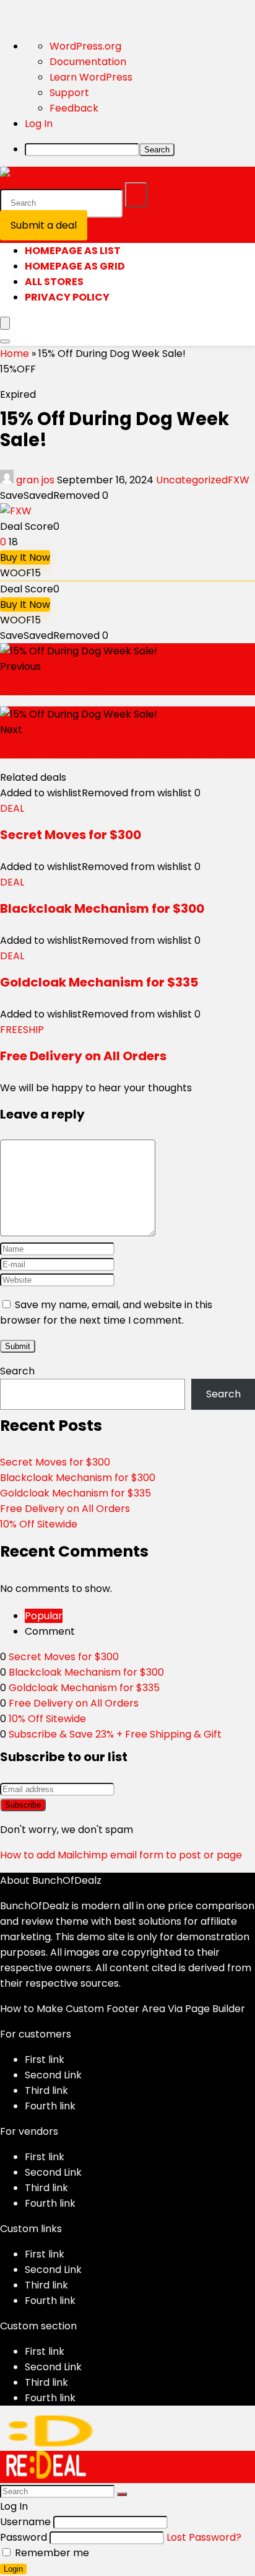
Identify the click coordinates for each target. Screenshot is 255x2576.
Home (15, 354)
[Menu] (5, 323)
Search (17, 1371)
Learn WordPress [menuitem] (91, 77)
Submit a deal (44, 225)
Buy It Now (25, 557)
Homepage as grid (75, 266)
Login (13, 2569)
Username (25, 2522)
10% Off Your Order (55, 688)
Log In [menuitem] (39, 124)
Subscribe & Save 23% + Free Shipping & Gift (115, 1734)
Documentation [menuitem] (88, 62)
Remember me (51, 2553)
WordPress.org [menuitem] (85, 46)
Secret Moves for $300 (71, 835)
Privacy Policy (67, 297)
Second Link (53, 2075)
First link (45, 2059)
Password (24, 2537)
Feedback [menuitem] (74, 108)
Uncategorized (192, 480)
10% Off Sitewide (39, 1524)
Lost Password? (204, 2537)
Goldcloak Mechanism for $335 (99, 982)
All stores (54, 282)
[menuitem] (140, 149)
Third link (46, 2090)
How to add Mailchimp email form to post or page (121, 1855)
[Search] (136, 195)
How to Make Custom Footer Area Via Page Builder (123, 2009)
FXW (239, 480)
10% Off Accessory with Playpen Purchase (122, 751)
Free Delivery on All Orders (83, 1056)
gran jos (35, 480)
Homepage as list (73, 251)
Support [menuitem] (69, 93)
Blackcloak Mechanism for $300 (102, 908)
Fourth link (50, 2106)
